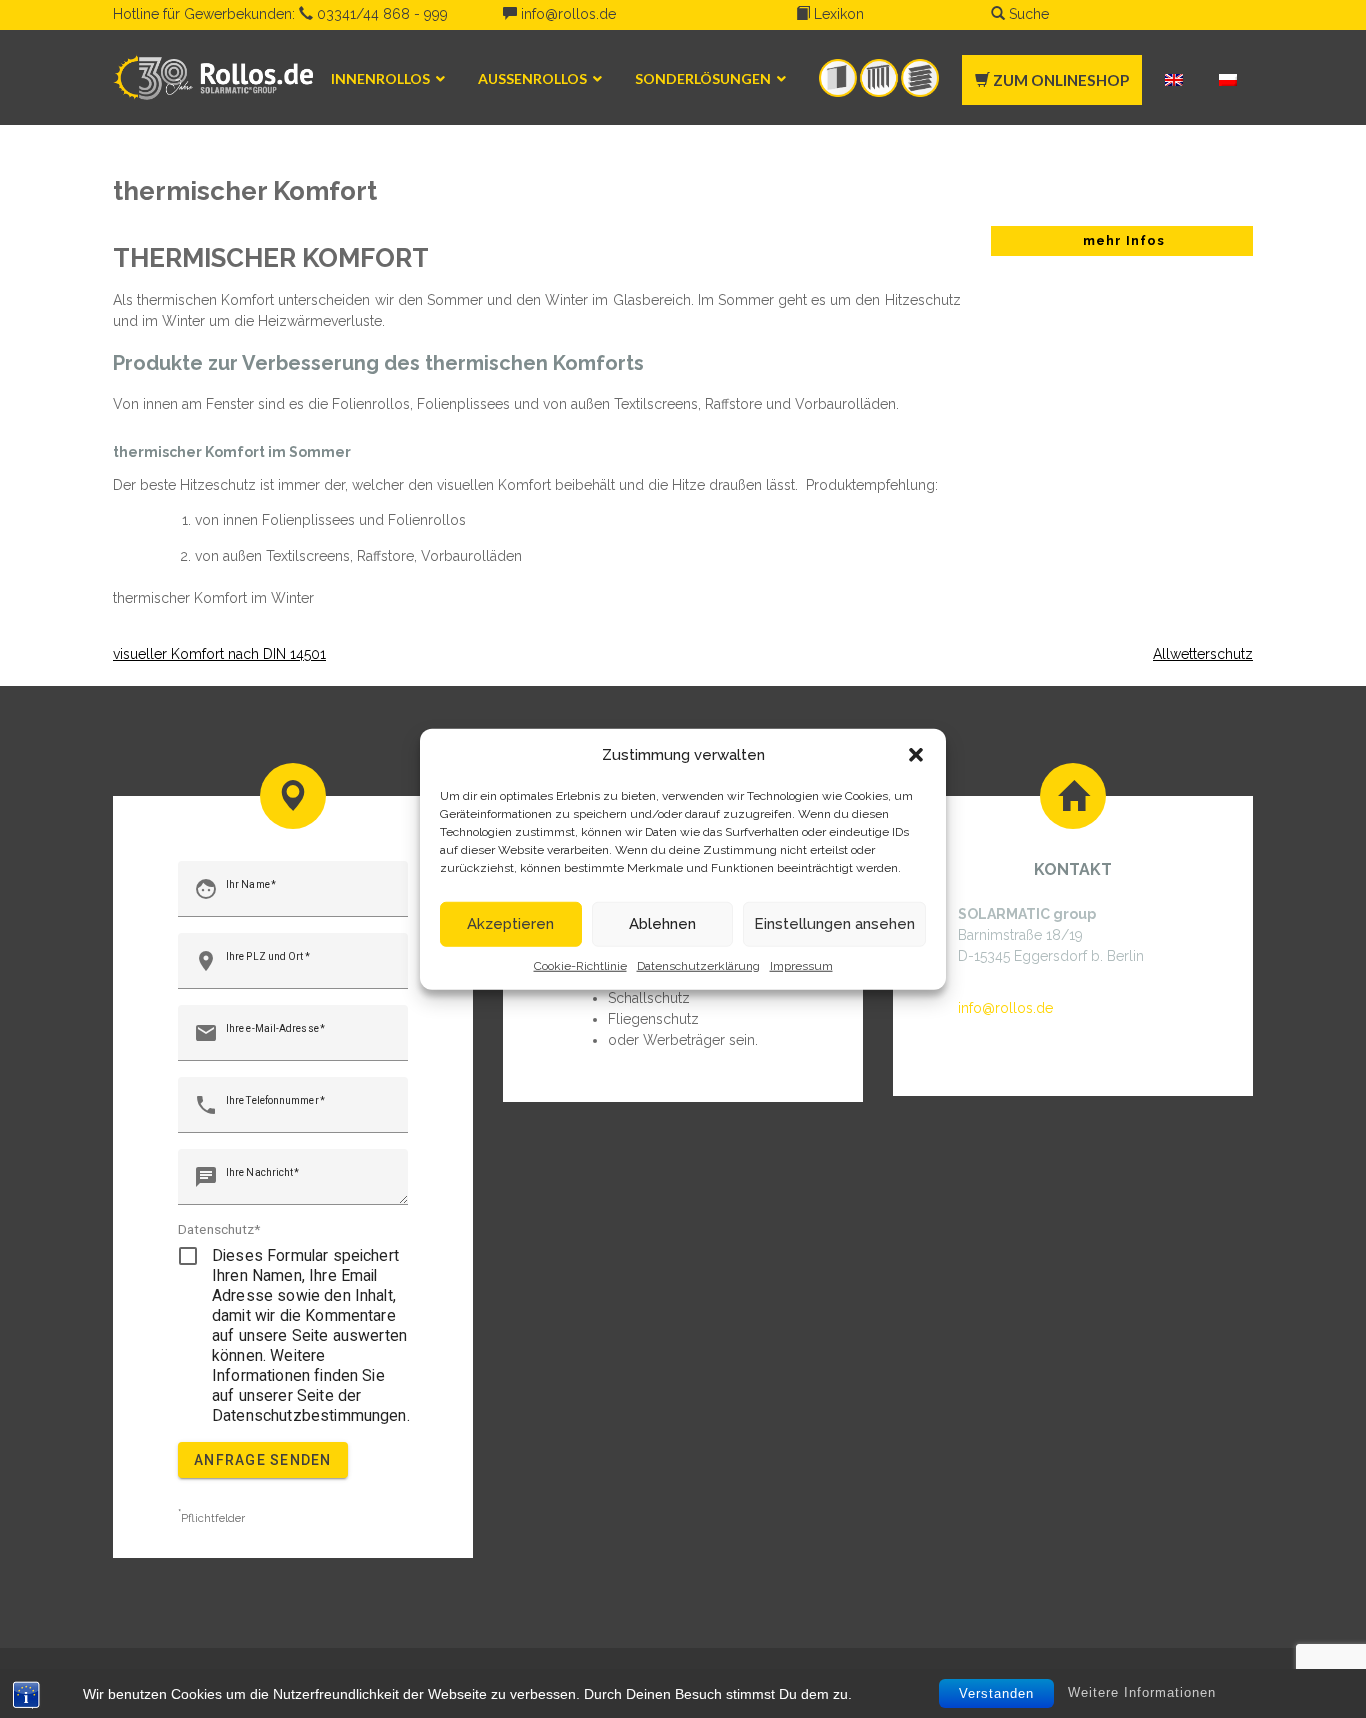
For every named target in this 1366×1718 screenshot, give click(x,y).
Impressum (801, 965)
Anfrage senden (263, 1460)
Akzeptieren (510, 924)
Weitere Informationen (1142, 1692)
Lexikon (837, 14)
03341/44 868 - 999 (380, 14)
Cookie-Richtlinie (580, 965)
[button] (916, 755)
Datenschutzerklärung (698, 965)
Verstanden (996, 1693)
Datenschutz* (219, 1229)
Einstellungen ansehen (834, 924)
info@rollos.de (566, 14)
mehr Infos (1122, 240)
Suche (1027, 14)
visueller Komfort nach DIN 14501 (219, 654)
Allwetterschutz (1203, 654)
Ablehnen (662, 924)
